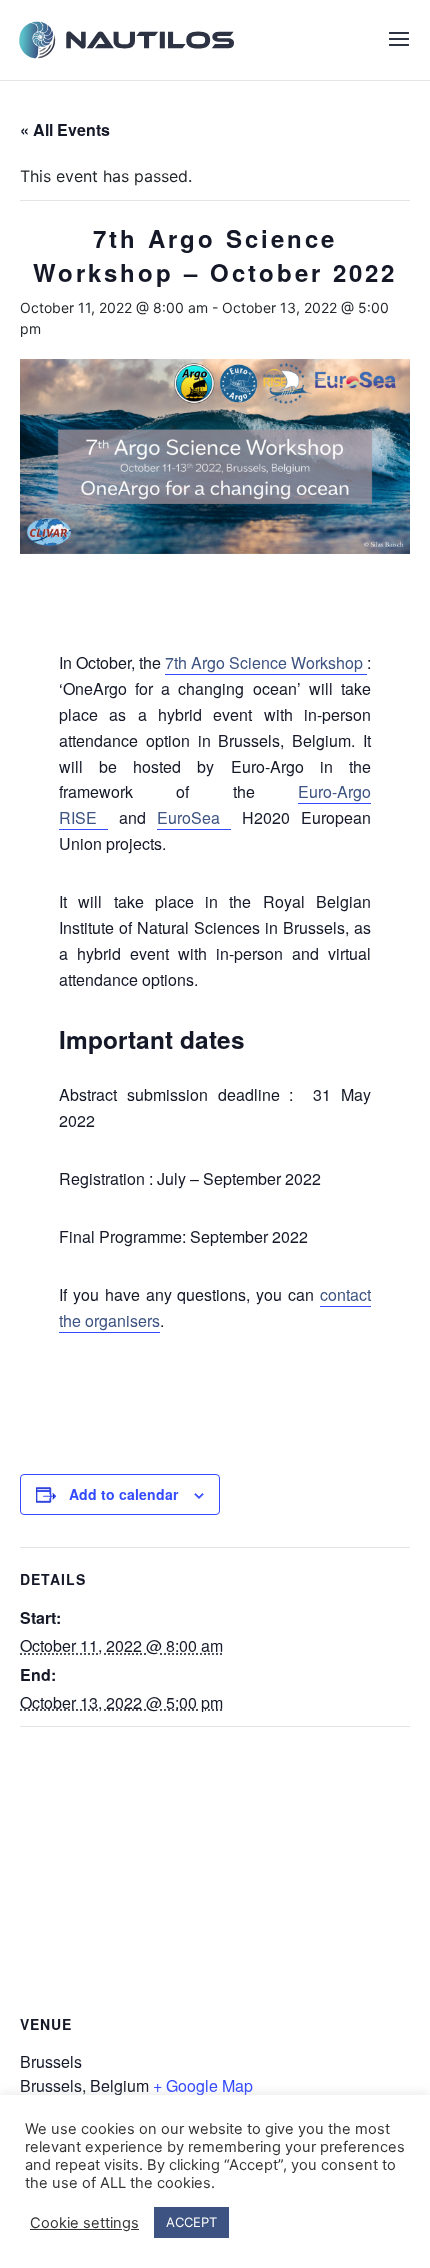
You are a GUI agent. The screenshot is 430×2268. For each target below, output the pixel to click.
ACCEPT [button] (191, 2222)
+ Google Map (203, 2085)
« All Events (65, 129)
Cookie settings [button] (84, 2223)
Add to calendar (123, 1494)
